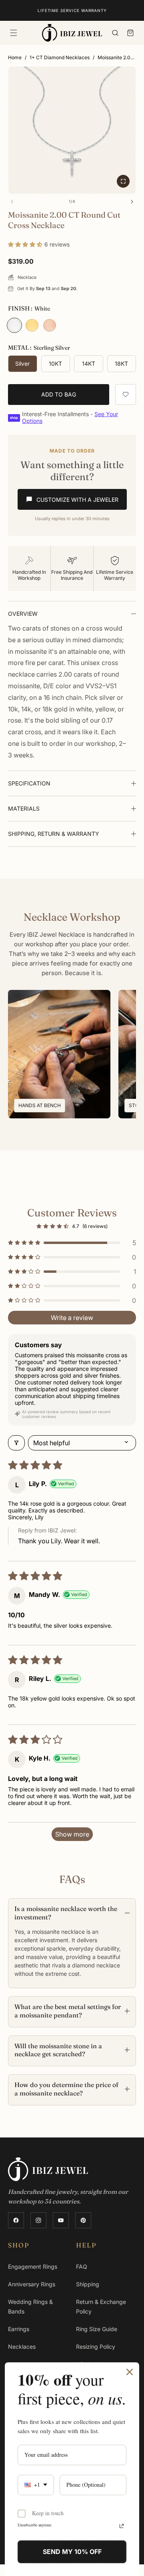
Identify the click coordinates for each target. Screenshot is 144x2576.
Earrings (19, 2329)
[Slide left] (12, 202)
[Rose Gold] (50, 325)
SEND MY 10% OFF (72, 2552)
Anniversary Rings (32, 2284)
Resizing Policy (96, 2347)
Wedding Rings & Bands (30, 2307)
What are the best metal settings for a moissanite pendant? (68, 2011)
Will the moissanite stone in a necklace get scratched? (58, 2050)
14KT (89, 364)
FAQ (82, 2267)
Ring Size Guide (97, 2329)
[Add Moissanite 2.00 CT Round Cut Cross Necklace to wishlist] (126, 395)
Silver (22, 364)
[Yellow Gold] (32, 325)
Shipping (88, 2284)
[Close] (130, 2372)
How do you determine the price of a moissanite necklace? (66, 2089)
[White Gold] (14, 325)
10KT (55, 364)
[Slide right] (132, 202)
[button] (14, 33)
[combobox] (36, 2485)
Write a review (72, 1318)
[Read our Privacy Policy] (122, 2526)
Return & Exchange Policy (101, 2307)
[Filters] (16, 1443)
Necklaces (22, 2347)
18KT (121, 364)
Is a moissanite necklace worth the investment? (66, 1913)
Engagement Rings (33, 2267)
